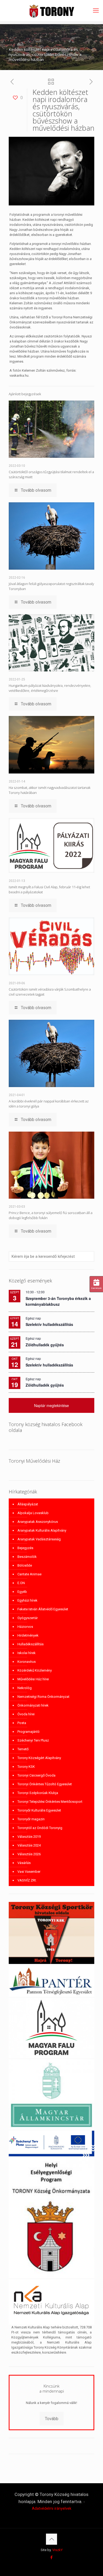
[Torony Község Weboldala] (51, 11)
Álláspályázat (28, 1504)
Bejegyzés (25, 1548)
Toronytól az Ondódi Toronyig (40, 1828)
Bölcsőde (25, 1565)
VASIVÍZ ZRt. (27, 1880)
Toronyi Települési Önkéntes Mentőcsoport (50, 1802)
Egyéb (22, 1592)
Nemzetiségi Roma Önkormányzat (43, 1697)
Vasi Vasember (29, 1872)
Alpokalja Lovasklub (33, 1513)
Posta (22, 1723)
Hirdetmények (28, 1635)
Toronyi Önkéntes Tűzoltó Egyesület (45, 1784)
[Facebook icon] (52, 2557)
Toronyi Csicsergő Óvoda (36, 1775)
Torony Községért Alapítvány (39, 1758)
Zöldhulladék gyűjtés (45, 1345)
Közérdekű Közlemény (35, 1670)
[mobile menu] (96, 11)
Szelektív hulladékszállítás (49, 1324)
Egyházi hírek (27, 1600)
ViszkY (57, 2550)
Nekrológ (25, 1688)
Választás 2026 (29, 1854)
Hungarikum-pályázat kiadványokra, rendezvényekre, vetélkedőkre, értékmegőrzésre (50, 688)
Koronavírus (27, 1662)
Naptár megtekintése (51, 1405)
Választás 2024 (29, 1845)
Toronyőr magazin (31, 1819)
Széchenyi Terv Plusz (33, 1740)
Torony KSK (26, 1767)
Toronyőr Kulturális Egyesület (39, 1810)
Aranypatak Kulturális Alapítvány (42, 1530)
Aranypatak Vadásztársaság (39, 1539)
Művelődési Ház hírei (33, 1679)
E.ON (21, 1583)
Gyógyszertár (28, 1618)
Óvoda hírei (26, 1714)
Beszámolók (27, 1557)
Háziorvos (25, 1627)
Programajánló (29, 1732)
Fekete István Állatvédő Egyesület (43, 1609)
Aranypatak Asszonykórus (38, 1522)
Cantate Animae (29, 1574)
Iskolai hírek (27, 1653)
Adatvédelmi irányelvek (52, 2508)
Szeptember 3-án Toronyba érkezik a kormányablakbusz (58, 1301)
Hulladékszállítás (31, 1644)
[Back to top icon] (51, 2539)
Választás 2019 (29, 1837)
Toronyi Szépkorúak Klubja (38, 1793)
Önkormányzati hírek (33, 1705)
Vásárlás (24, 1863)
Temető (23, 1749)
